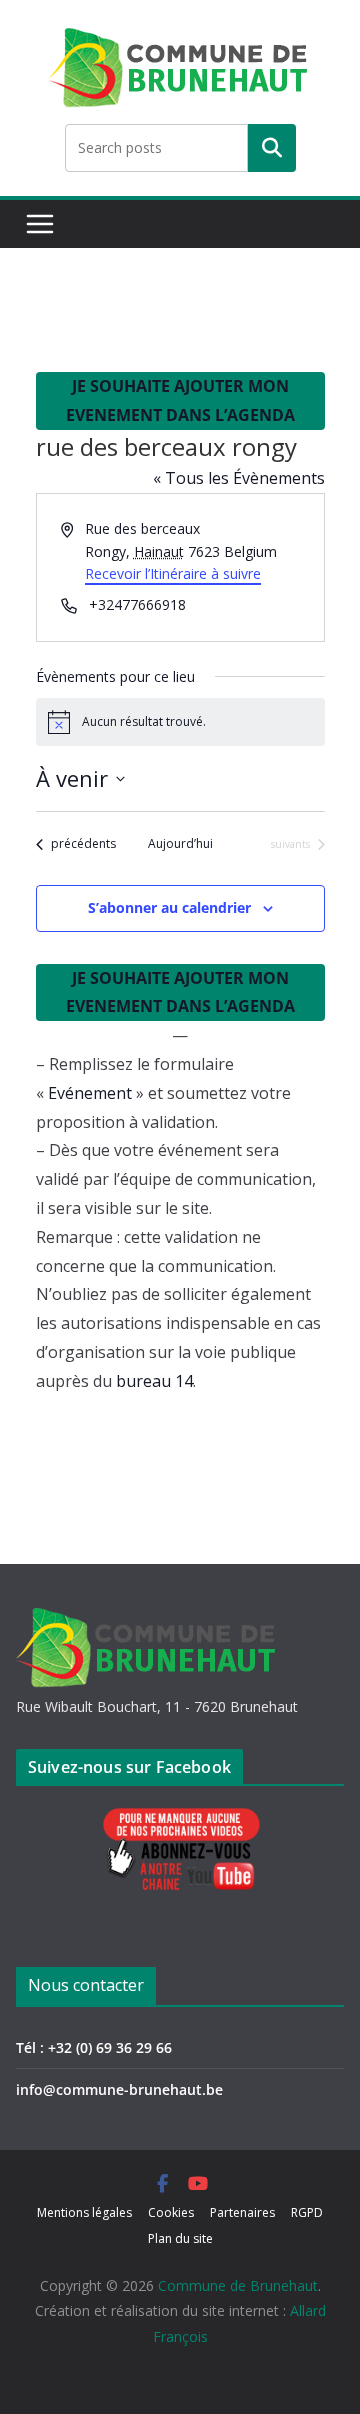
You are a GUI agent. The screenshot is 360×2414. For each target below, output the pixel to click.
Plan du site (180, 2238)
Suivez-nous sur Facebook (129, 1767)
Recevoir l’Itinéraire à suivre (173, 573)
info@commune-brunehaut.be (119, 2089)
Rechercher (272, 148)
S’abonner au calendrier (169, 907)
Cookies (171, 2212)
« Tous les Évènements (239, 478)
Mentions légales (84, 2212)
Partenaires (242, 2212)
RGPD (307, 2212)
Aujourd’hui (180, 844)
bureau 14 (154, 1381)
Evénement (90, 1093)
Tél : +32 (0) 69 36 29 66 (94, 2047)
